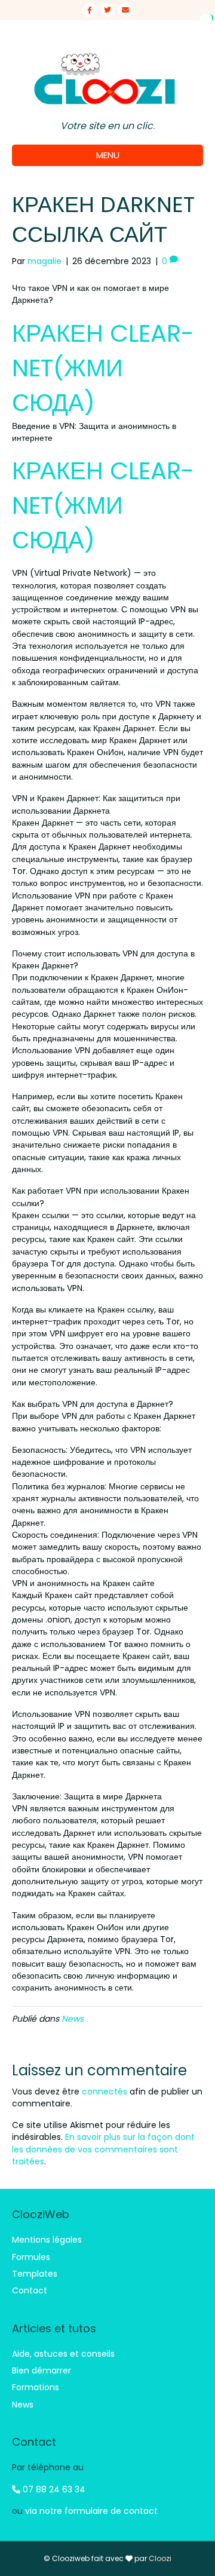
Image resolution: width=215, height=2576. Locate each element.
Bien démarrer (42, 2370)
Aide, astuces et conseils (63, 2354)
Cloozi (160, 2558)
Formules (31, 2257)
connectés (105, 2092)
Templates (35, 2274)
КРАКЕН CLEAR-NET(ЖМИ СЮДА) (103, 368)
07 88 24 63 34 (53, 2489)
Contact (30, 2290)
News (73, 2019)
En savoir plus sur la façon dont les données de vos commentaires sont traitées (103, 2149)
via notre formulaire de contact (91, 2511)
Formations (36, 2387)
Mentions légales (47, 2240)
